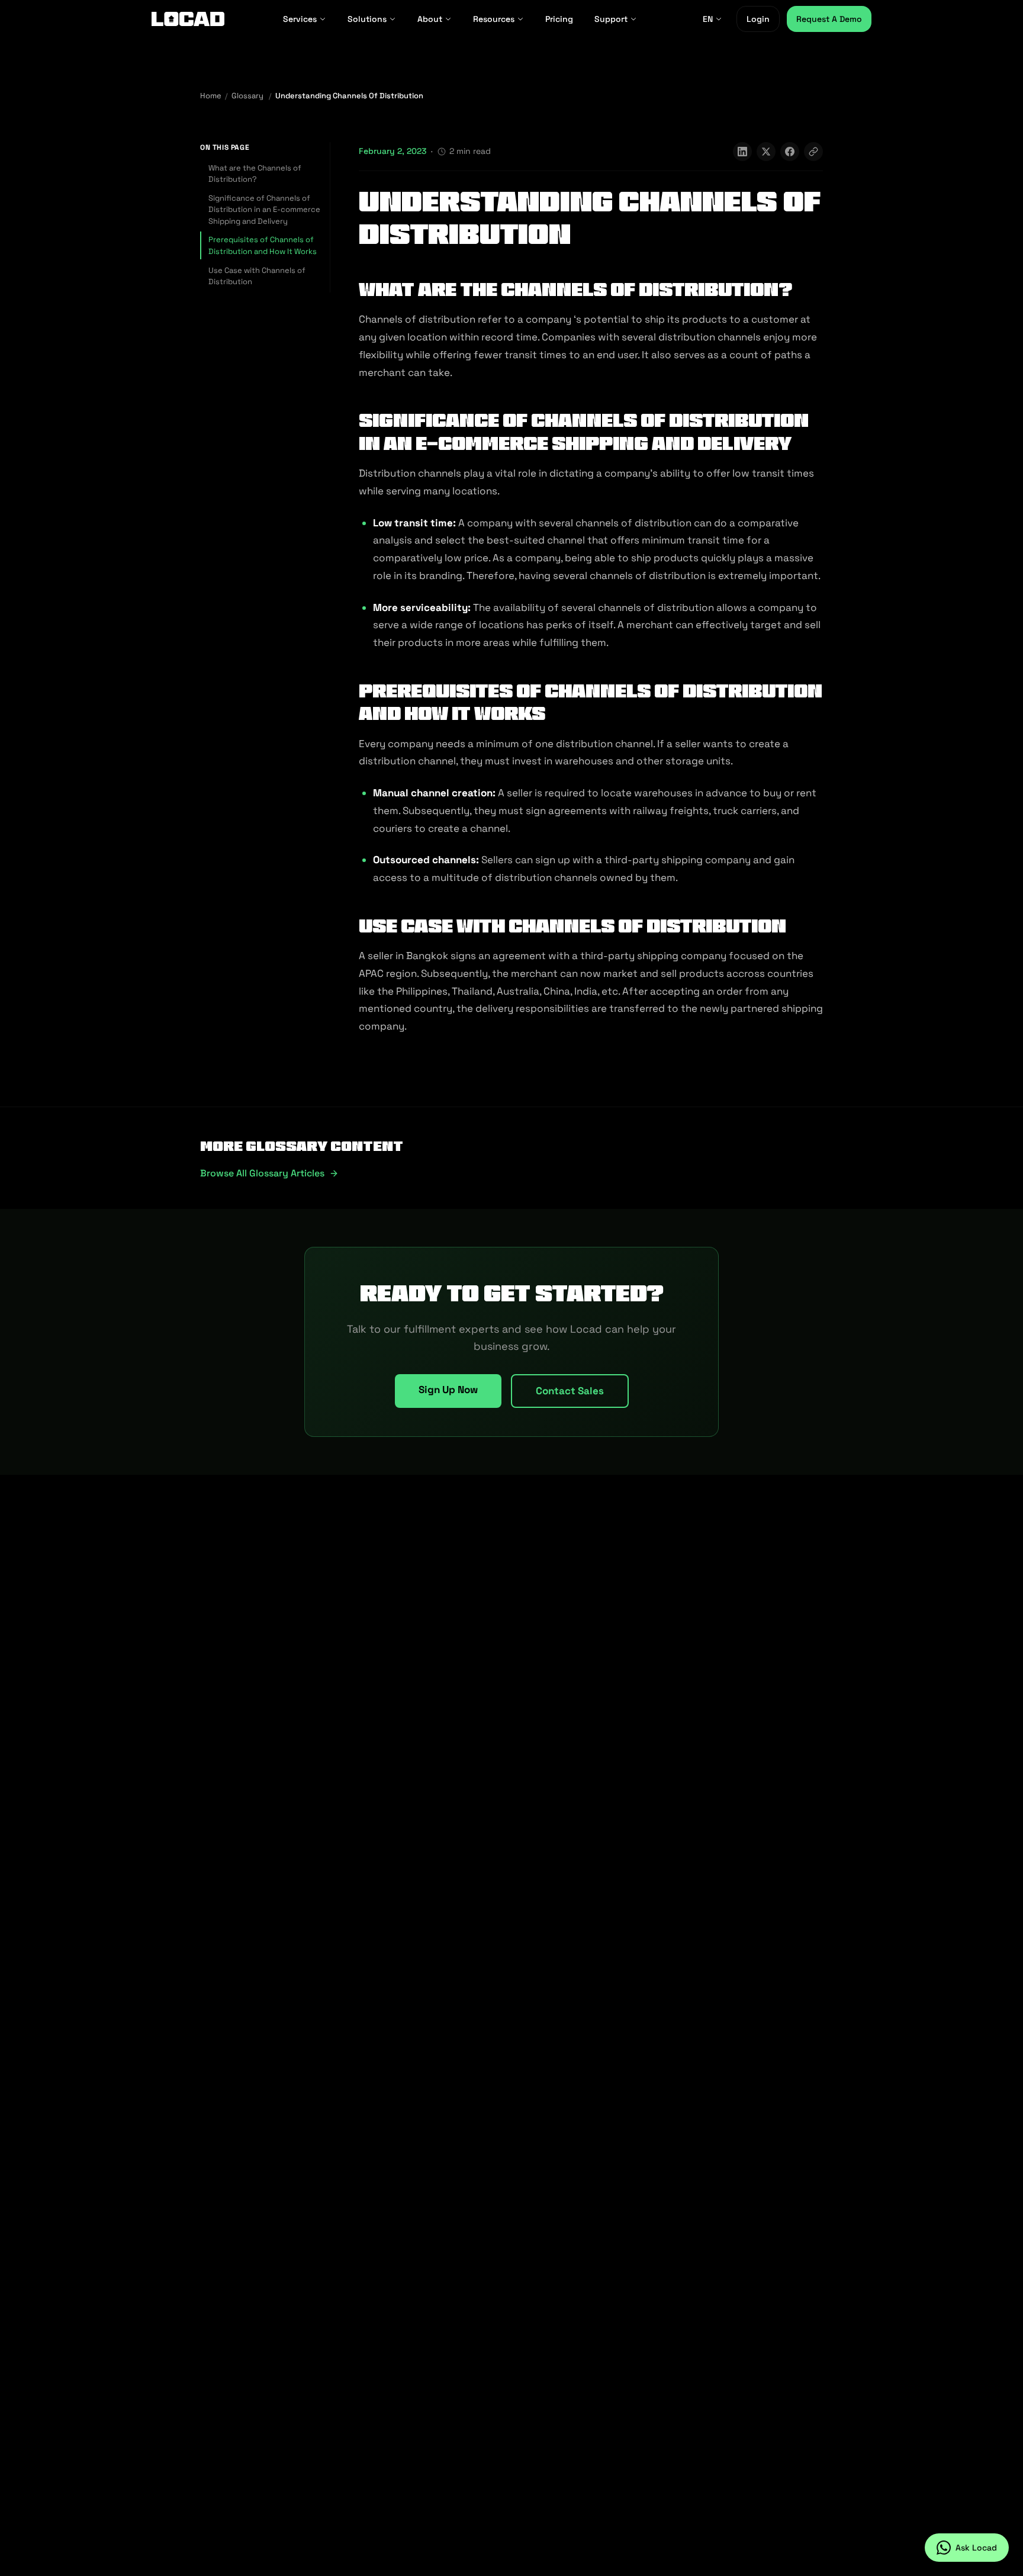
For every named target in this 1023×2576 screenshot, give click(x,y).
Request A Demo (829, 19)
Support (611, 19)
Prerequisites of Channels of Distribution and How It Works (263, 245)
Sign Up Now (448, 1390)
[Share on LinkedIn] (742, 152)
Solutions (367, 19)
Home (211, 96)
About (430, 19)
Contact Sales (570, 1391)
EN (708, 19)
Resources (494, 19)
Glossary (247, 96)
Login (758, 19)
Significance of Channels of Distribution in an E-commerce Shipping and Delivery (264, 210)
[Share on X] (766, 152)
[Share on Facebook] (790, 152)
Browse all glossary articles (262, 1173)
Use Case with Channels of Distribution (257, 276)
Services (300, 19)
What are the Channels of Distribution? (255, 174)
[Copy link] (813, 152)
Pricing (559, 19)
